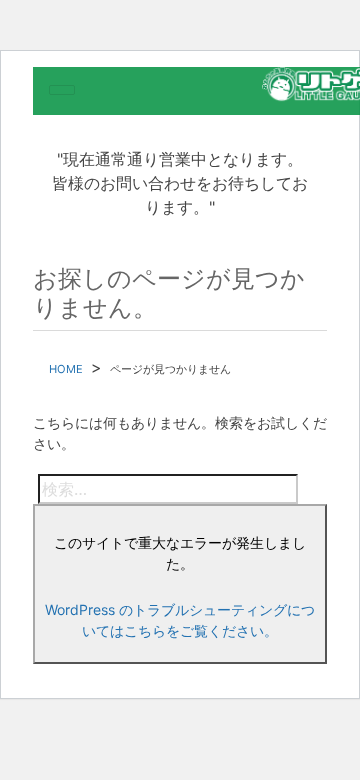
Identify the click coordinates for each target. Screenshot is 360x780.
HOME (66, 369)
